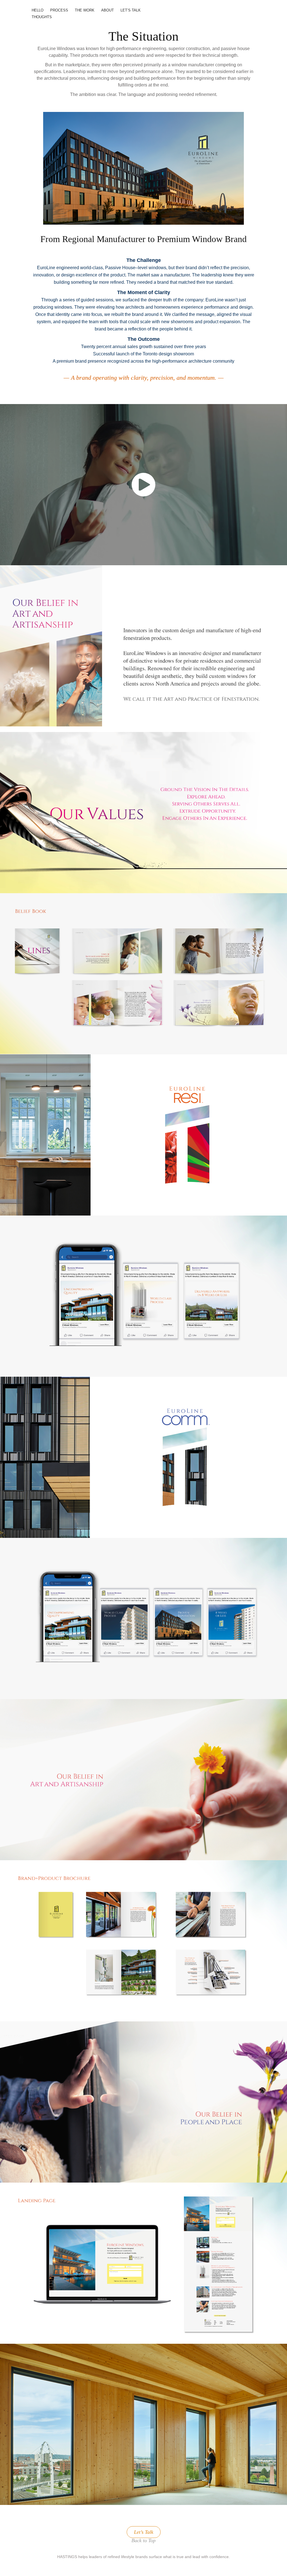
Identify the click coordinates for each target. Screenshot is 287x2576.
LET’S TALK (131, 10)
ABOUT (107, 10)
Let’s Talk (144, 2532)
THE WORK (85, 10)
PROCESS (59, 10)
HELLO (38, 10)
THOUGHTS (42, 17)
